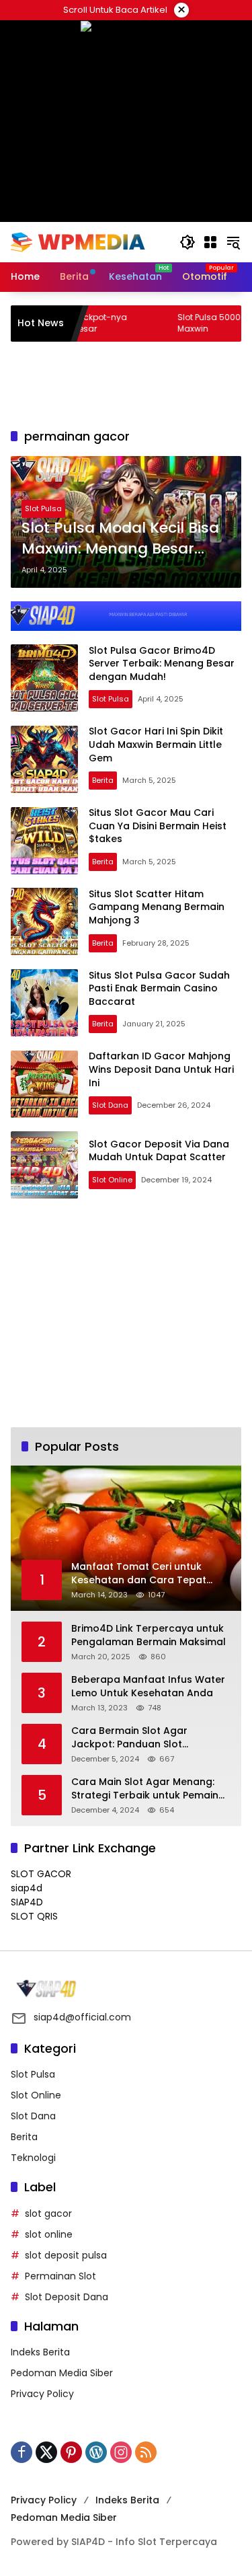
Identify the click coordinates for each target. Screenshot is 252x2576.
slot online (49, 2234)
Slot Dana (110, 1105)
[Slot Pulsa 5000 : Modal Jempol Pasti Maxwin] (122, 324)
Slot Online (112, 1180)
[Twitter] (46, 2452)
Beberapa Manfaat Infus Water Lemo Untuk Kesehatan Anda (148, 1687)
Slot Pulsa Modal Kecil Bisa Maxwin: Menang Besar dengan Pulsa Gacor (120, 539)
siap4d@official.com (82, 2017)
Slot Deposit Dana (67, 2297)
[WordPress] (96, 2452)
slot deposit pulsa (66, 2255)
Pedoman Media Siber (62, 2373)
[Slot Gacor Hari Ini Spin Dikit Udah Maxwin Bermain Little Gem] (44, 759)
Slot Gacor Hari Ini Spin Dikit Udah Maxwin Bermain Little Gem (156, 744)
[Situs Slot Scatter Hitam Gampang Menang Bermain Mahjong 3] (44, 921)
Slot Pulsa (43, 508)
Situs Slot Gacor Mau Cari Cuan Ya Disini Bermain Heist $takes (158, 826)
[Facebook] (22, 2452)
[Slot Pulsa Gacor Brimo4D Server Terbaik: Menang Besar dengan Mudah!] (44, 678)
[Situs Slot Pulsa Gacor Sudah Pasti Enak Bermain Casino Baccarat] (44, 1003)
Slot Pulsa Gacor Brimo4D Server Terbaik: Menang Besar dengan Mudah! (162, 664)
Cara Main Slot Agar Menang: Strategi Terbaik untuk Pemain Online (145, 1789)
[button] (187, 242)
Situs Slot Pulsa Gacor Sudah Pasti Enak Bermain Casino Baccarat (159, 988)
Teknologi (33, 2158)
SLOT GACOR (41, 1874)
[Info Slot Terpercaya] (78, 241)
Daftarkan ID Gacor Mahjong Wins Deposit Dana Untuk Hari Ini (161, 1069)
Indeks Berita (40, 2352)
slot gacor (48, 2213)
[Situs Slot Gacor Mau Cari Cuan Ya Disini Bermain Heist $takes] (44, 841)
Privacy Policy (42, 2394)
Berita (103, 780)
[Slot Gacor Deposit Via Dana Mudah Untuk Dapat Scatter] (44, 1165)
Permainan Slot (60, 2276)
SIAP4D (27, 1902)
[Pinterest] (71, 2452)
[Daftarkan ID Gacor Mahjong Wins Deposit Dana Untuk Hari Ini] (44, 1084)
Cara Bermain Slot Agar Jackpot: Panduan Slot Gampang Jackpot (129, 1738)
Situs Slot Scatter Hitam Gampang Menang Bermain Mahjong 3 (157, 907)
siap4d (27, 1888)
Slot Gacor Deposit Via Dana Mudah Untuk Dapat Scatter (159, 1151)
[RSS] (146, 2452)
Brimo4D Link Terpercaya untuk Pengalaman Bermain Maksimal (149, 1635)
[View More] (126, 1989)
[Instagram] (121, 2452)
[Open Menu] (210, 242)
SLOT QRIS (34, 1916)
